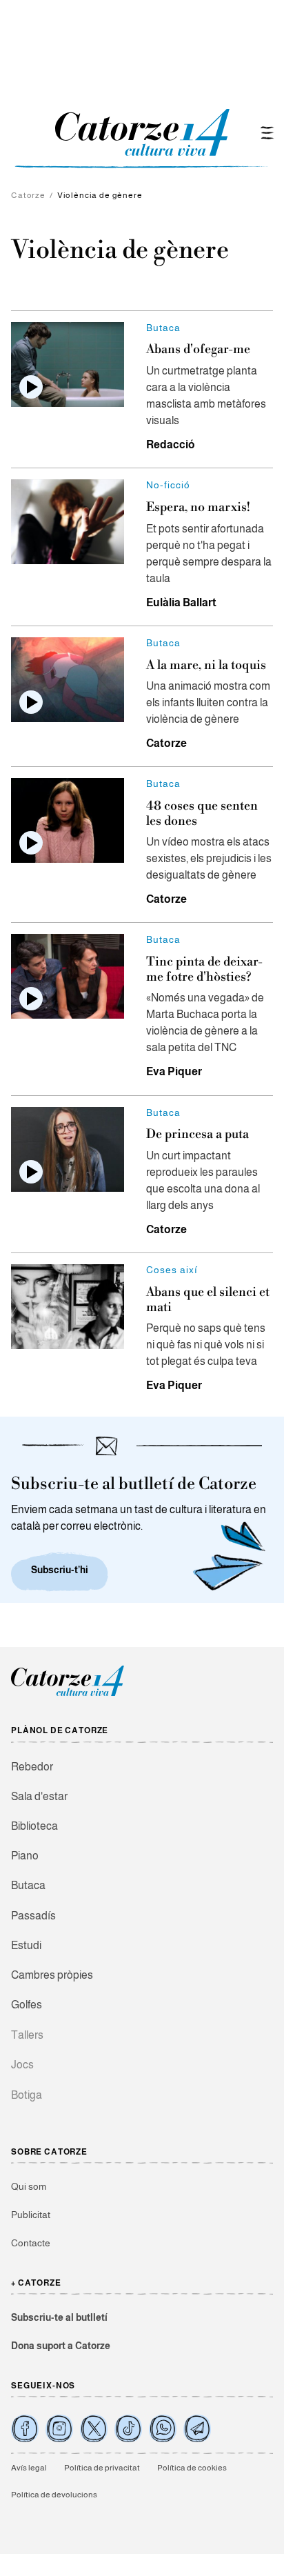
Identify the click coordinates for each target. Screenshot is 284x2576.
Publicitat (31, 2215)
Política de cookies (192, 2468)
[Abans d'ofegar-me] (68, 365)
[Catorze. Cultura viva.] (25, 2428)
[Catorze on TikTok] (128, 2428)
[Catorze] (68, 1694)
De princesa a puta (197, 1134)
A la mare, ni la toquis (206, 665)
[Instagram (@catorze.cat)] (59, 2428)
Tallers (27, 2035)
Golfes (27, 2005)
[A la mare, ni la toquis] (68, 680)
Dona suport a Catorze (61, 2346)
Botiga (27, 2095)
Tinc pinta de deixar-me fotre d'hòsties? (204, 969)
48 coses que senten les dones (202, 813)
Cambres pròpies (52, 1975)
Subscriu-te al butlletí (59, 2317)
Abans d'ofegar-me (198, 349)
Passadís (33, 1916)
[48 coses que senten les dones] (68, 820)
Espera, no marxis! (198, 507)
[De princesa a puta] (68, 1149)
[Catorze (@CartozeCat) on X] (94, 2428)
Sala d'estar (39, 1796)
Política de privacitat (102, 2468)
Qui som (29, 2186)
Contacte (31, 2243)
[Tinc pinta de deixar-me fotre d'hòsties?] (68, 976)
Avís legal (29, 2468)
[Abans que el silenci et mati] (68, 1307)
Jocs (22, 2065)
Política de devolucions (54, 2495)
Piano (25, 1856)
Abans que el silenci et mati (208, 1300)
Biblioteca (34, 1826)
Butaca (28, 1885)
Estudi (26, 1945)
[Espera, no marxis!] (68, 522)
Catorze (28, 195)
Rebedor (32, 1767)
